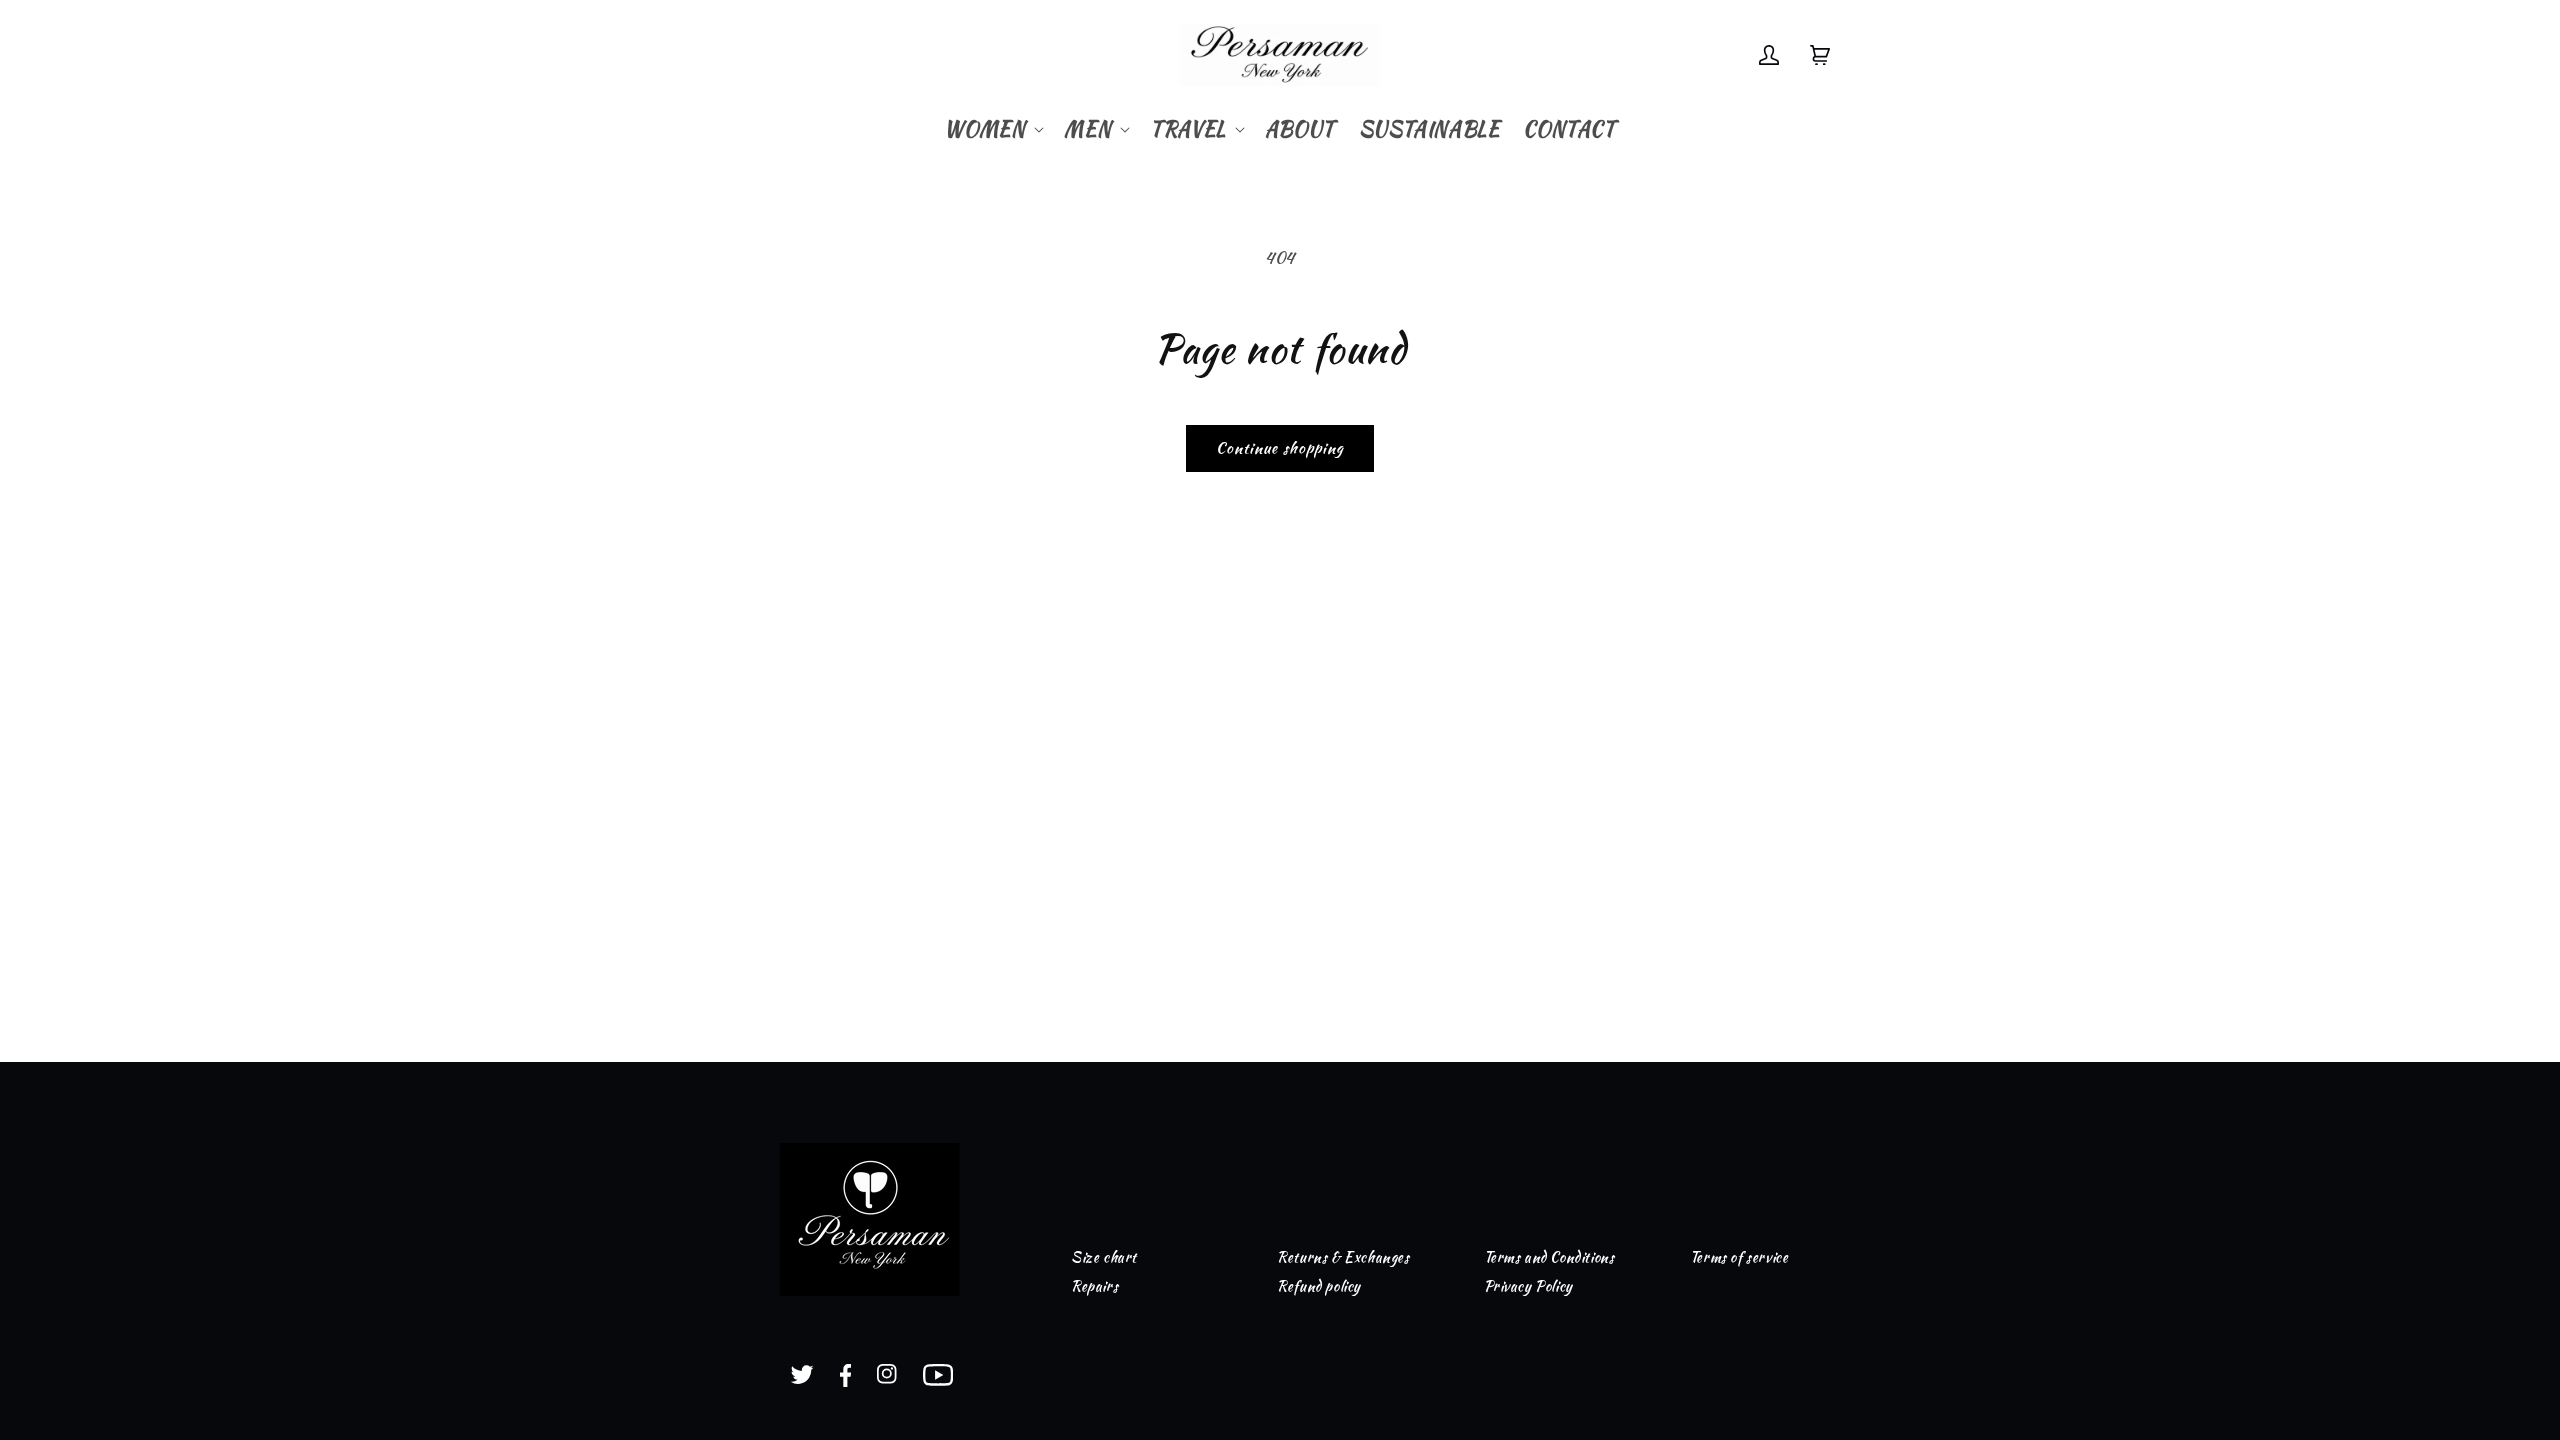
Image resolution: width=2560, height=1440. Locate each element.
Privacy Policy (1528, 1286)
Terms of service (1739, 1257)
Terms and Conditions (1549, 1257)
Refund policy (1319, 1286)
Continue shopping (1280, 448)
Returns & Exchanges (1343, 1257)
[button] (992, 129)
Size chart (1104, 1257)
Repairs (1094, 1286)
